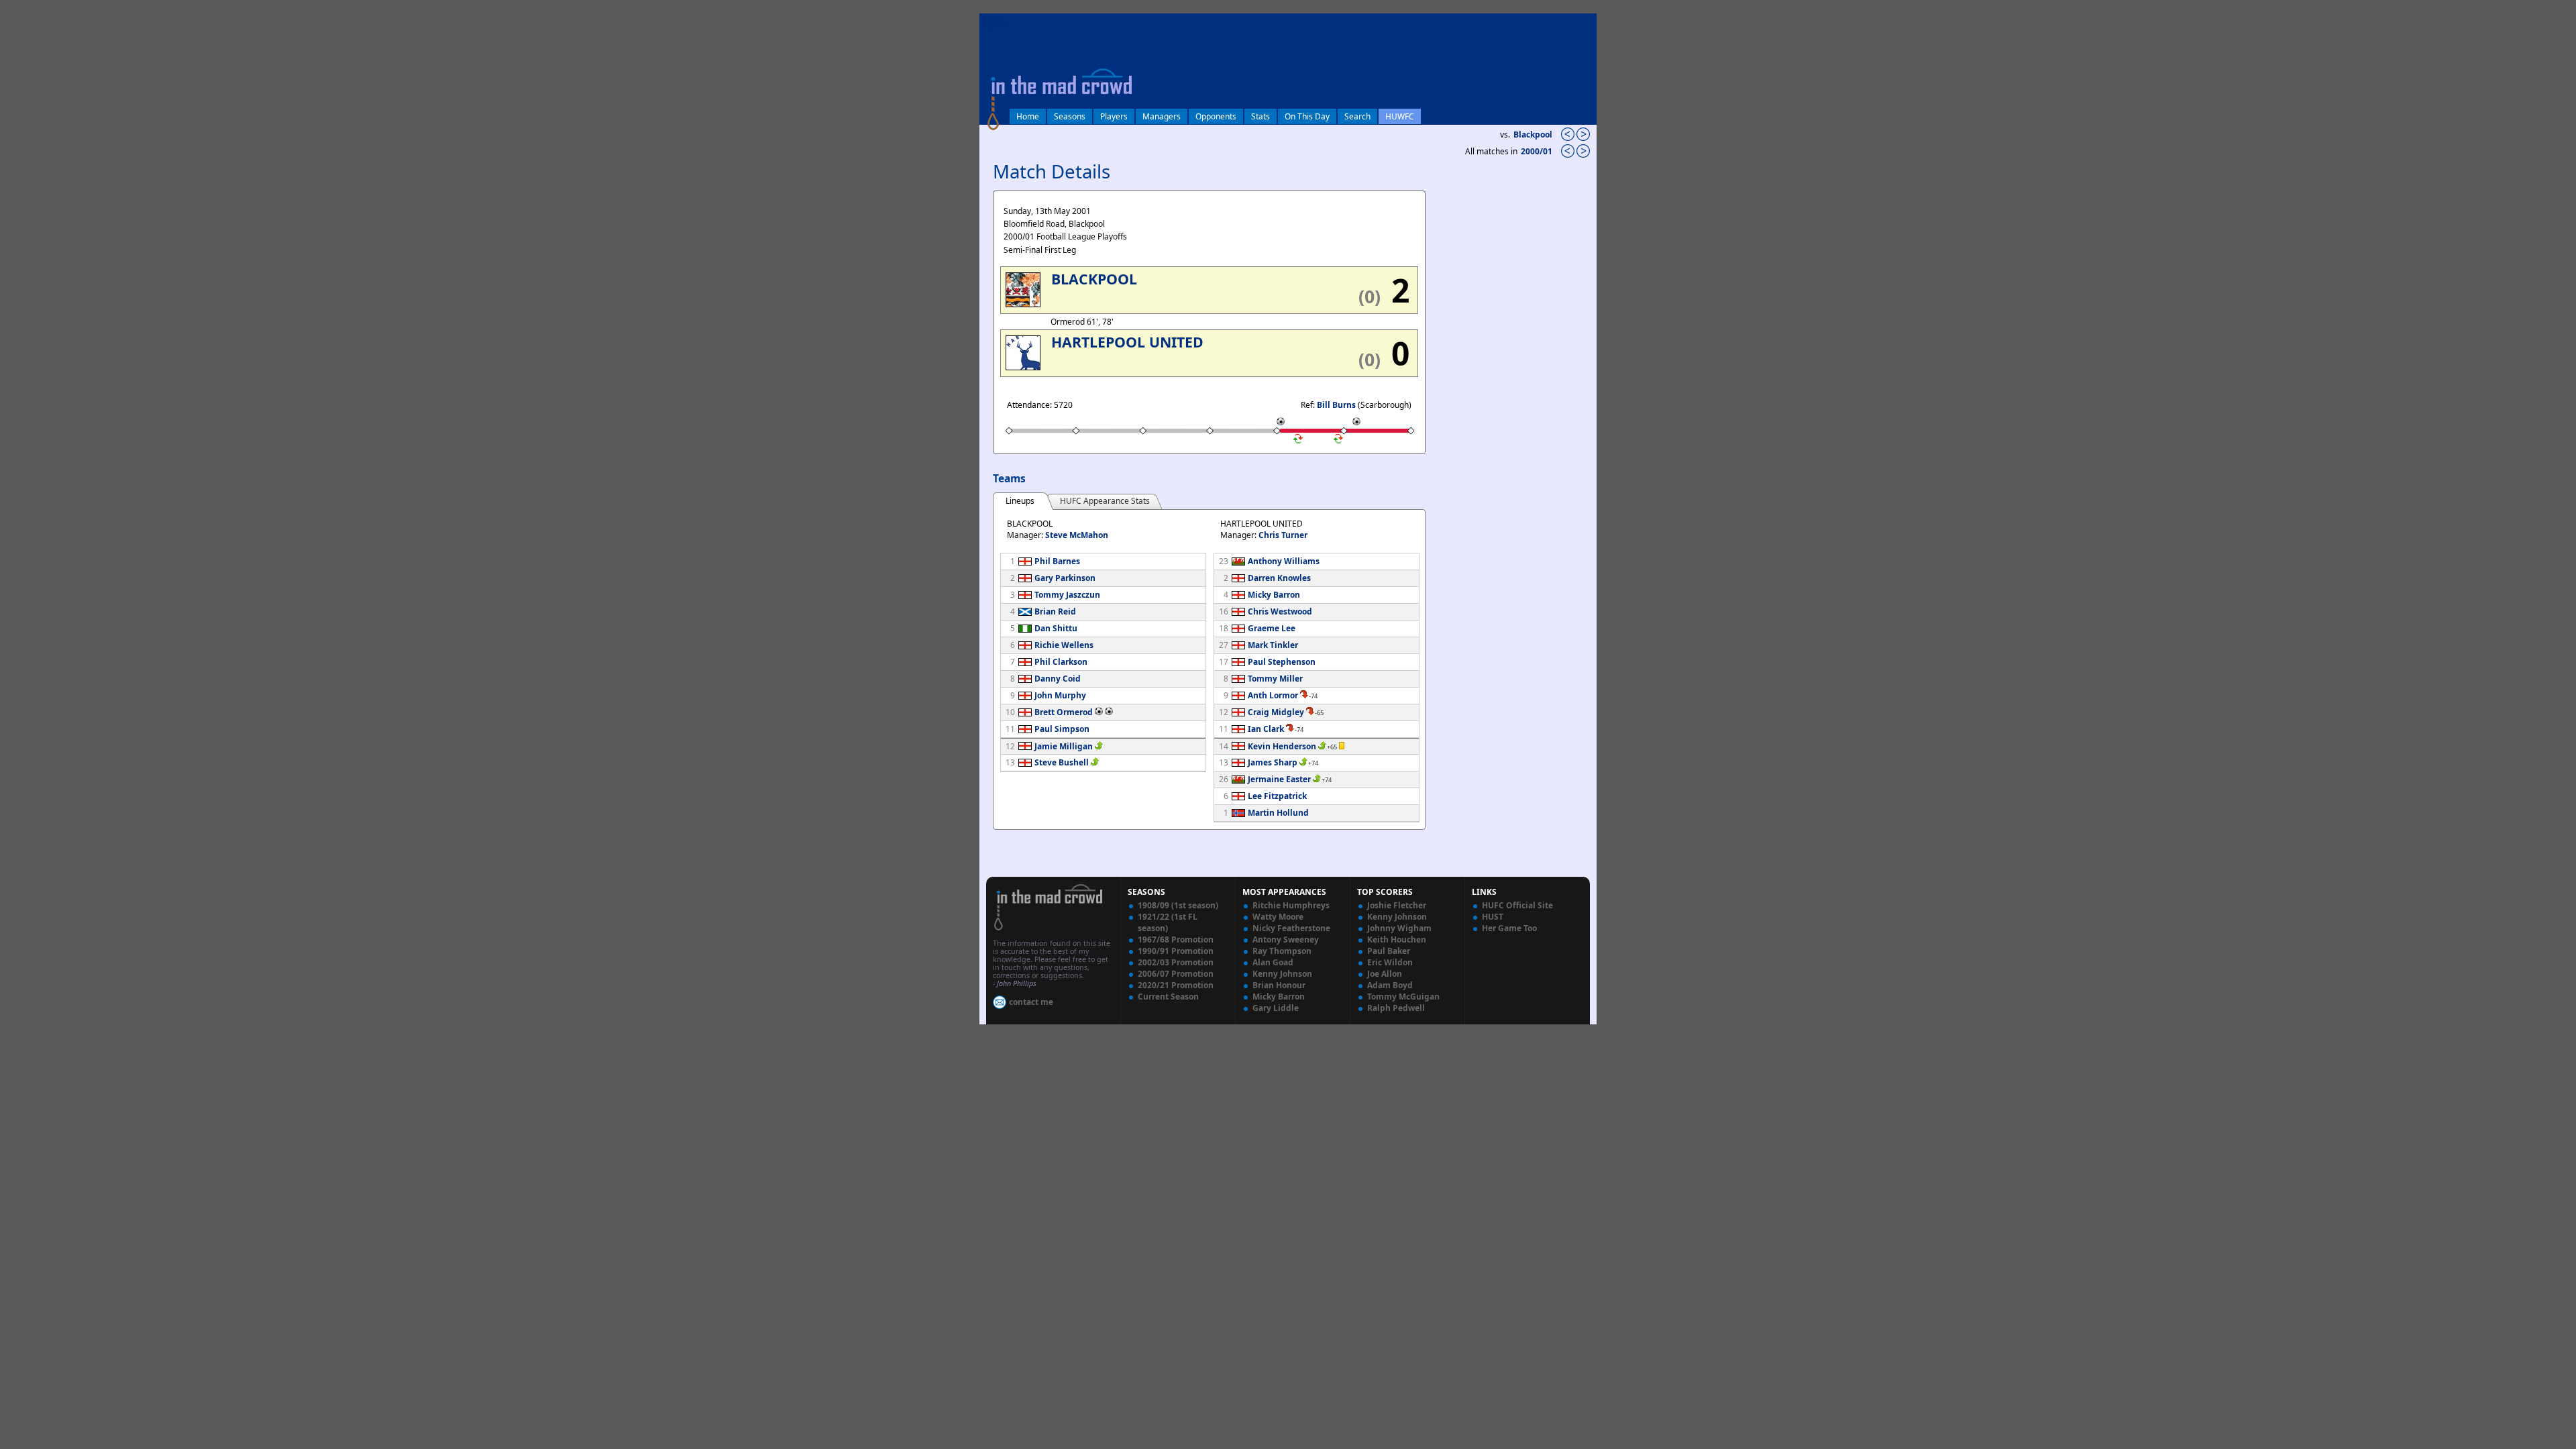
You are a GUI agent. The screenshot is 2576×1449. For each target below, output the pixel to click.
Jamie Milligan (1064, 746)
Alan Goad (1273, 962)
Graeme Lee (1272, 628)
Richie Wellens (1064, 645)
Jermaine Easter (1279, 779)
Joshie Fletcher (1397, 905)
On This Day (1307, 116)
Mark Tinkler (1273, 645)
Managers (1162, 116)
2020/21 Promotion (1176, 985)
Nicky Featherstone (1291, 928)
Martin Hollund (1278, 813)
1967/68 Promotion (1176, 940)
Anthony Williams (1284, 561)
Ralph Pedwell (1396, 1008)
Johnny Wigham (1399, 928)
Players (1114, 116)
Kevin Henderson (1282, 746)
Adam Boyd (1390, 985)
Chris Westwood (1280, 611)
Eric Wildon (1390, 962)
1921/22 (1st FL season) (1168, 922)
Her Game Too (1509, 928)
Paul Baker (1389, 951)
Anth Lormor (1273, 695)
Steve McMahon (1077, 535)
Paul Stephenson (1282, 662)
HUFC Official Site (1517, 905)
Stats (1260, 116)
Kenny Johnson (1282, 974)
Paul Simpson (1062, 729)
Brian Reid (1055, 611)
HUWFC (1400, 116)
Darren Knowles (1279, 578)
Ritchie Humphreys (1291, 905)
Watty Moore (1278, 917)
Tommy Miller (1275, 679)
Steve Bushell (1062, 762)
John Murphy (1060, 695)
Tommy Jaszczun (1067, 595)
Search (1357, 116)
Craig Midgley (1276, 712)
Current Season (1168, 997)
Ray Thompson (1282, 951)
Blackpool (1533, 135)
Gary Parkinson (1065, 578)
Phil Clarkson (1061, 662)
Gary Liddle (1276, 1008)
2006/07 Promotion (1176, 974)
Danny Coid (1058, 679)
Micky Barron (1274, 595)
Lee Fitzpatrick (1277, 796)
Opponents (1216, 116)
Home (1028, 116)
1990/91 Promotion (1176, 951)
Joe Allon (1385, 974)
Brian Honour (1279, 985)
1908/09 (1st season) (1178, 905)
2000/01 (1538, 151)
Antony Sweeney (1286, 940)
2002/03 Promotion (1176, 962)
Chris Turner (1283, 535)
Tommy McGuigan (1403, 997)
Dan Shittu (1056, 628)
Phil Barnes (1057, 561)
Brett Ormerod (1064, 712)
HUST (1493, 917)
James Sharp (1273, 762)
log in (994, 22)
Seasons (1070, 116)
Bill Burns (1336, 405)
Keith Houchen (1397, 940)
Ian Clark (1266, 729)
